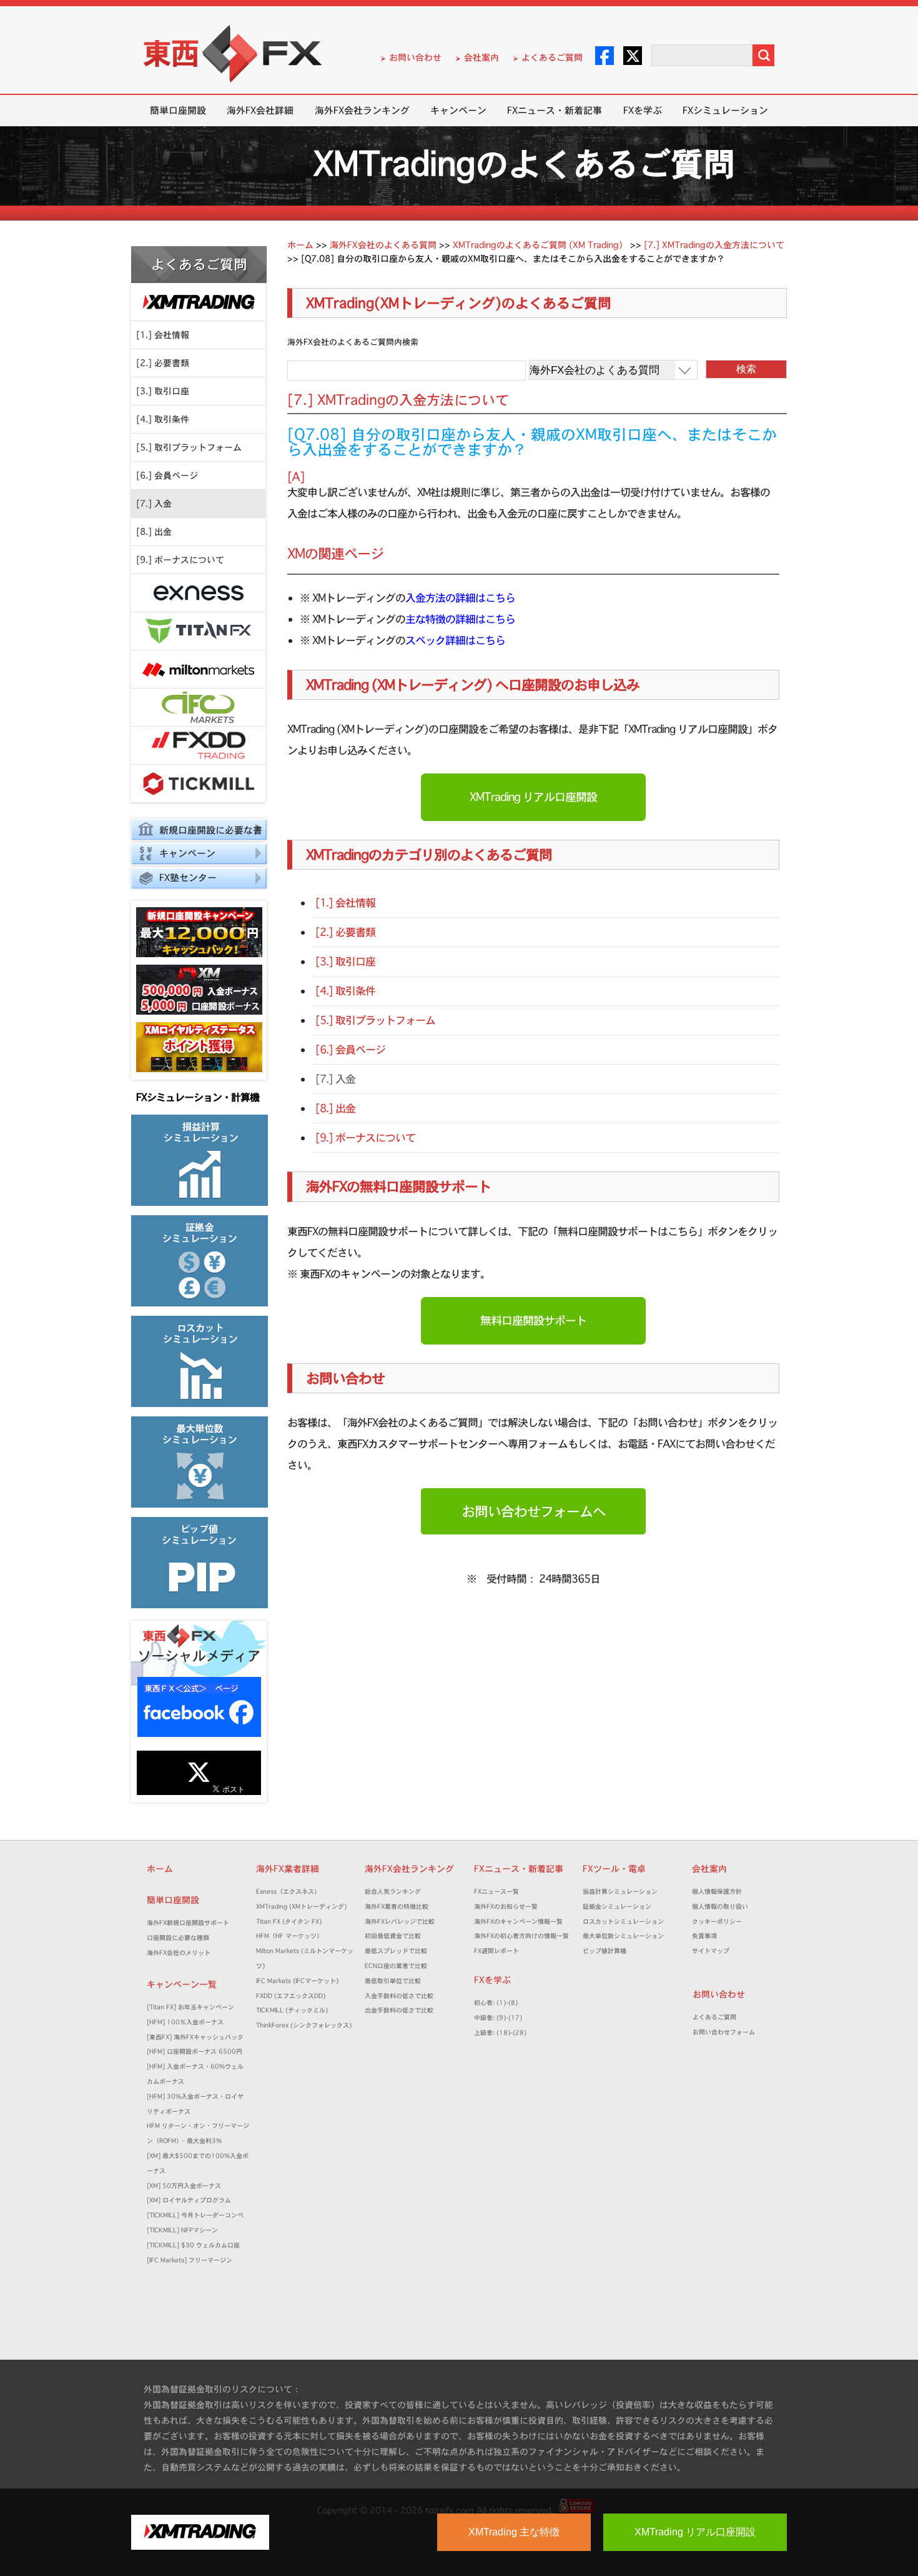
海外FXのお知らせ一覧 (506, 1907)
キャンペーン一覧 (182, 1984)
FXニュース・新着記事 (555, 110)
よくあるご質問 (552, 57)
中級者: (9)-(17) (498, 2018)
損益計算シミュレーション (620, 1892)
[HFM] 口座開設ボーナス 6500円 (195, 2051)
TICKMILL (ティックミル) (292, 2010)
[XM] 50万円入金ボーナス (184, 2186)
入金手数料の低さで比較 (399, 1996)
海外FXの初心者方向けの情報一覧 (521, 1936)
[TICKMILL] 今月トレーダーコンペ (195, 2215)
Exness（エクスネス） (288, 1892)
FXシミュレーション (725, 110)
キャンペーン (458, 110)
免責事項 (708, 1936)
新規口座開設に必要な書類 (197, 832)
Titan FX (198, 631)
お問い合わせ (415, 57)
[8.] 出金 (154, 532)
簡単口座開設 (178, 110)
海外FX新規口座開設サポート (188, 1923)
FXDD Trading (198, 746)
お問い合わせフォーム (727, 2032)
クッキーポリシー (717, 1922)
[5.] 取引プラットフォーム (189, 447)
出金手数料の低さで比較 (399, 2010)
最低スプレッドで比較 (399, 1951)
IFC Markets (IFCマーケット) (297, 1981)
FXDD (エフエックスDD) (291, 1996)
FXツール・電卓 (614, 1869)
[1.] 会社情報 (163, 335)
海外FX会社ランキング (362, 110)
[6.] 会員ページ (167, 475)
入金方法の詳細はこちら (460, 598)
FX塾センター (188, 878)
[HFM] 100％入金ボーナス (185, 2022)
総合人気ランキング (396, 1892)
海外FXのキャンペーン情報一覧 (518, 1922)
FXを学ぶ (643, 110)
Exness (198, 593)
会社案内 (481, 57)
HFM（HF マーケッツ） (289, 1936)
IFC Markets (198, 708)
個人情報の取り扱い (720, 1907)
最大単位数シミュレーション (623, 1936)
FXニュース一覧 (496, 1892)
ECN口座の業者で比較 (396, 1966)
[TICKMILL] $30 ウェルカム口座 (193, 2245)
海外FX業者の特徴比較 (397, 1907)
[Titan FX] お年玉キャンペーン (190, 2007)
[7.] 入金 (154, 504)
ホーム (160, 1869)
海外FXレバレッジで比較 (400, 1922)
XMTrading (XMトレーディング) (304, 1907)
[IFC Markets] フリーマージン (190, 2260)
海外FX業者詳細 (292, 1869)
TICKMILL (198, 784)
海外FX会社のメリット (179, 1953)
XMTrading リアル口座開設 (533, 797)
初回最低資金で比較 (396, 1936)
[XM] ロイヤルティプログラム (189, 2200)
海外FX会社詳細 (260, 110)
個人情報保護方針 (717, 1892)
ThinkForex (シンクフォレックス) (304, 2025)
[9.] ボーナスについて (180, 560)
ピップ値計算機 (605, 1951)
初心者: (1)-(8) (496, 2003)
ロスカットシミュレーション (626, 1922)
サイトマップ (711, 1951)
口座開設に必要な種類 (178, 1938)
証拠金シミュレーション (620, 1907)
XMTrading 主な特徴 (514, 2532)
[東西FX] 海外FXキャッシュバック (195, 2037)
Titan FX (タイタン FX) (289, 1922)
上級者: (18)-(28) (500, 2033)
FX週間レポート (496, 1951)
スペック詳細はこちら (455, 640)
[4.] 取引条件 (163, 419)
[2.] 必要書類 (163, 363)
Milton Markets (198, 669)
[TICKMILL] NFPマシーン (182, 2230)
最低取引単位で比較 (393, 1981)
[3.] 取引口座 (163, 391)
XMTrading (198, 302)
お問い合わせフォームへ (534, 1511)
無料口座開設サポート (533, 1320)
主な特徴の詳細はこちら (460, 619)
